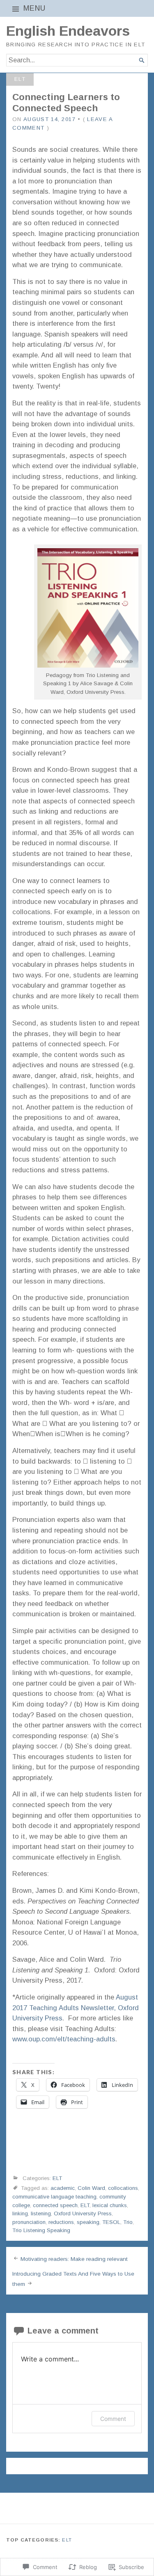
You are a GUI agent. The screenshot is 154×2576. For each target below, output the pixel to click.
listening (41, 2213)
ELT (20, 79)
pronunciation (29, 2222)
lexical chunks (110, 2205)
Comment (113, 2419)
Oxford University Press (83, 2213)
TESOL (111, 2222)
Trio (128, 2222)
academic (63, 2188)
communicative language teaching (54, 2197)
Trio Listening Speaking (41, 2230)
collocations (123, 2188)
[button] (88, 608)
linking (20, 2213)
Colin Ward (91, 2188)
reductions (61, 2222)
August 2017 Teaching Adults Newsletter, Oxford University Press (76, 2007)
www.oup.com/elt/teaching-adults (64, 2039)
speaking (88, 2222)
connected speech (55, 2205)
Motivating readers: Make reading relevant (74, 2259)
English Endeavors (68, 31)
